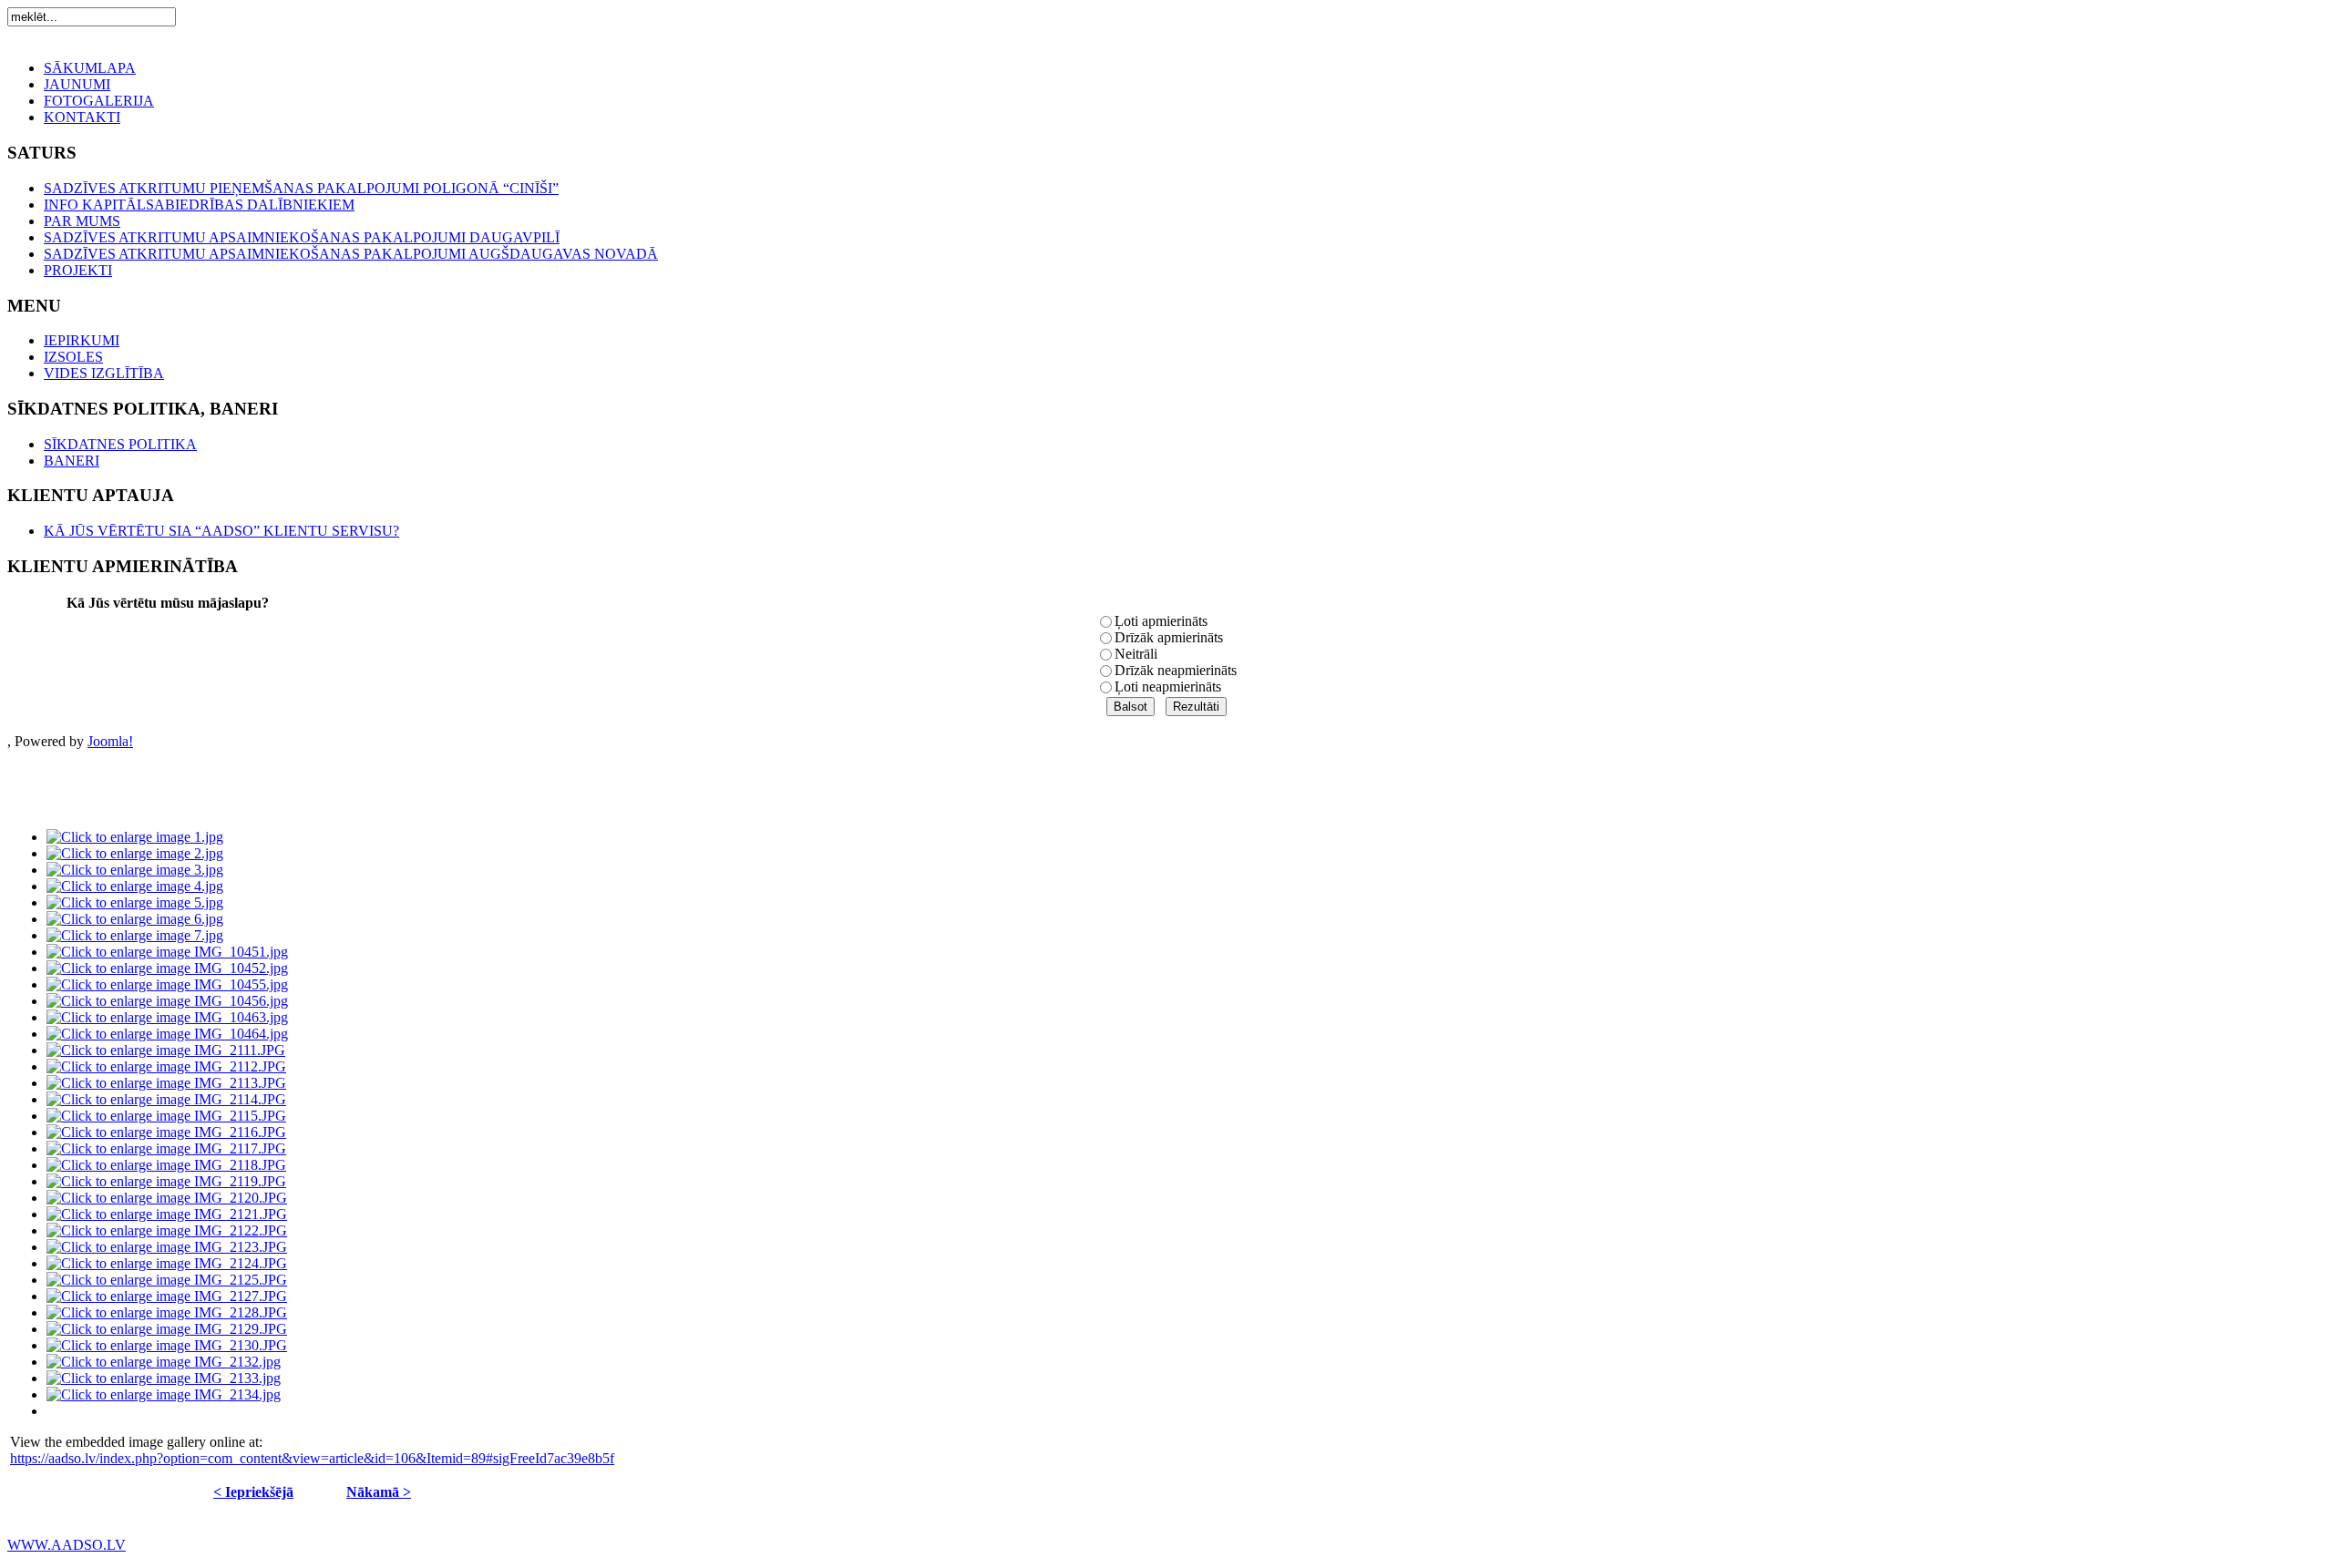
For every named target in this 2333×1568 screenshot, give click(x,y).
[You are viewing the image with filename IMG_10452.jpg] (167, 968)
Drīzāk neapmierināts (1176, 670)
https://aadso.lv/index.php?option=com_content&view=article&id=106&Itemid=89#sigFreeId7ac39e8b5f (312, 1458)
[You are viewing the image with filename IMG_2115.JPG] (166, 1116)
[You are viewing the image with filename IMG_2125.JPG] (167, 1280)
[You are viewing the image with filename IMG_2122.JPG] (167, 1230)
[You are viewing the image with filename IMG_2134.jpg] (164, 1394)
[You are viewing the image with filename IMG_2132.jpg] (164, 1362)
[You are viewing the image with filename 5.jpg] (135, 902)
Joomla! (110, 741)
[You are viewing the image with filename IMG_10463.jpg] (167, 1017)
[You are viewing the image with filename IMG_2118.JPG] (166, 1165)
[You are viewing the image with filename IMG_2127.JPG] (167, 1296)
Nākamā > (379, 1492)
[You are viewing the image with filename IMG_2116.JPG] (166, 1132)
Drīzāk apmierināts (1169, 637)
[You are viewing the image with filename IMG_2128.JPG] (167, 1312)
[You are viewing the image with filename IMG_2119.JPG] (166, 1181)
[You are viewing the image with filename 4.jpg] (135, 886)
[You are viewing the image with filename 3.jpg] (135, 870)
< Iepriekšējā (253, 1492)
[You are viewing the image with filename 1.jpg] (135, 837)
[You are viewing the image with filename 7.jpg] (135, 935)
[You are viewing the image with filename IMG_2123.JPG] (167, 1247)
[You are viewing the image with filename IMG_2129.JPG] (167, 1329)
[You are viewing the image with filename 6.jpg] (135, 919)
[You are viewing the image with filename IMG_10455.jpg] (167, 984)
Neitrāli (1136, 654)
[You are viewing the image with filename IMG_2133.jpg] (164, 1378)
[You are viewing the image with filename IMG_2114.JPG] (166, 1099)
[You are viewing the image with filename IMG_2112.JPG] (166, 1066)
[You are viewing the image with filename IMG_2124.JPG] (167, 1263)
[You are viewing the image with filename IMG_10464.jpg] (167, 1034)
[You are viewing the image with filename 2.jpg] (135, 853)
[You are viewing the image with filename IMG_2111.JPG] (166, 1050)
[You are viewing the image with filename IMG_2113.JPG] (166, 1083)
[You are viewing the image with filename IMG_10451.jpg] (167, 952)
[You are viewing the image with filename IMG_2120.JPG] (167, 1198)
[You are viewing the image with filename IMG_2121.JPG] (167, 1214)
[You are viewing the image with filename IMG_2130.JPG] (167, 1345)
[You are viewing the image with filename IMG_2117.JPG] (166, 1148)
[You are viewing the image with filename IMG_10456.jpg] (167, 1001)
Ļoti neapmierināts (1168, 687)
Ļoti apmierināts (1161, 621)
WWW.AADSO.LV (67, 1545)
